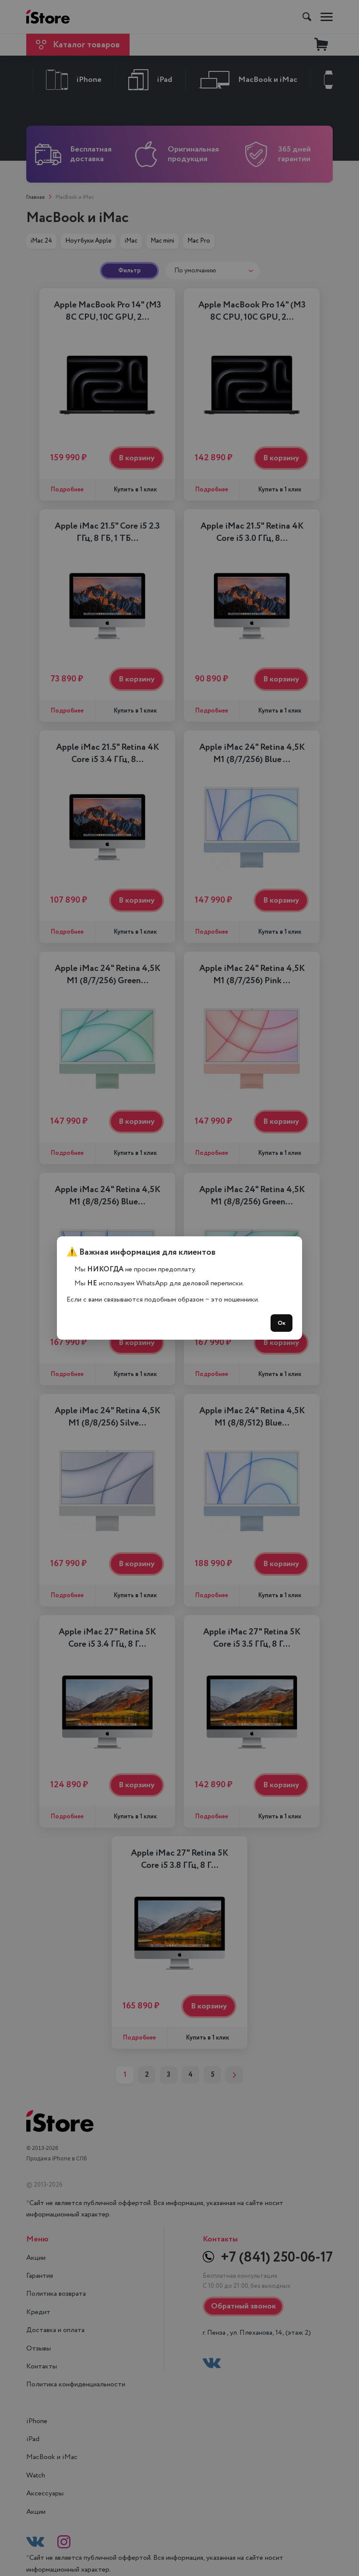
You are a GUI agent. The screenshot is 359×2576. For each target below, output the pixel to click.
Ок (282, 1323)
